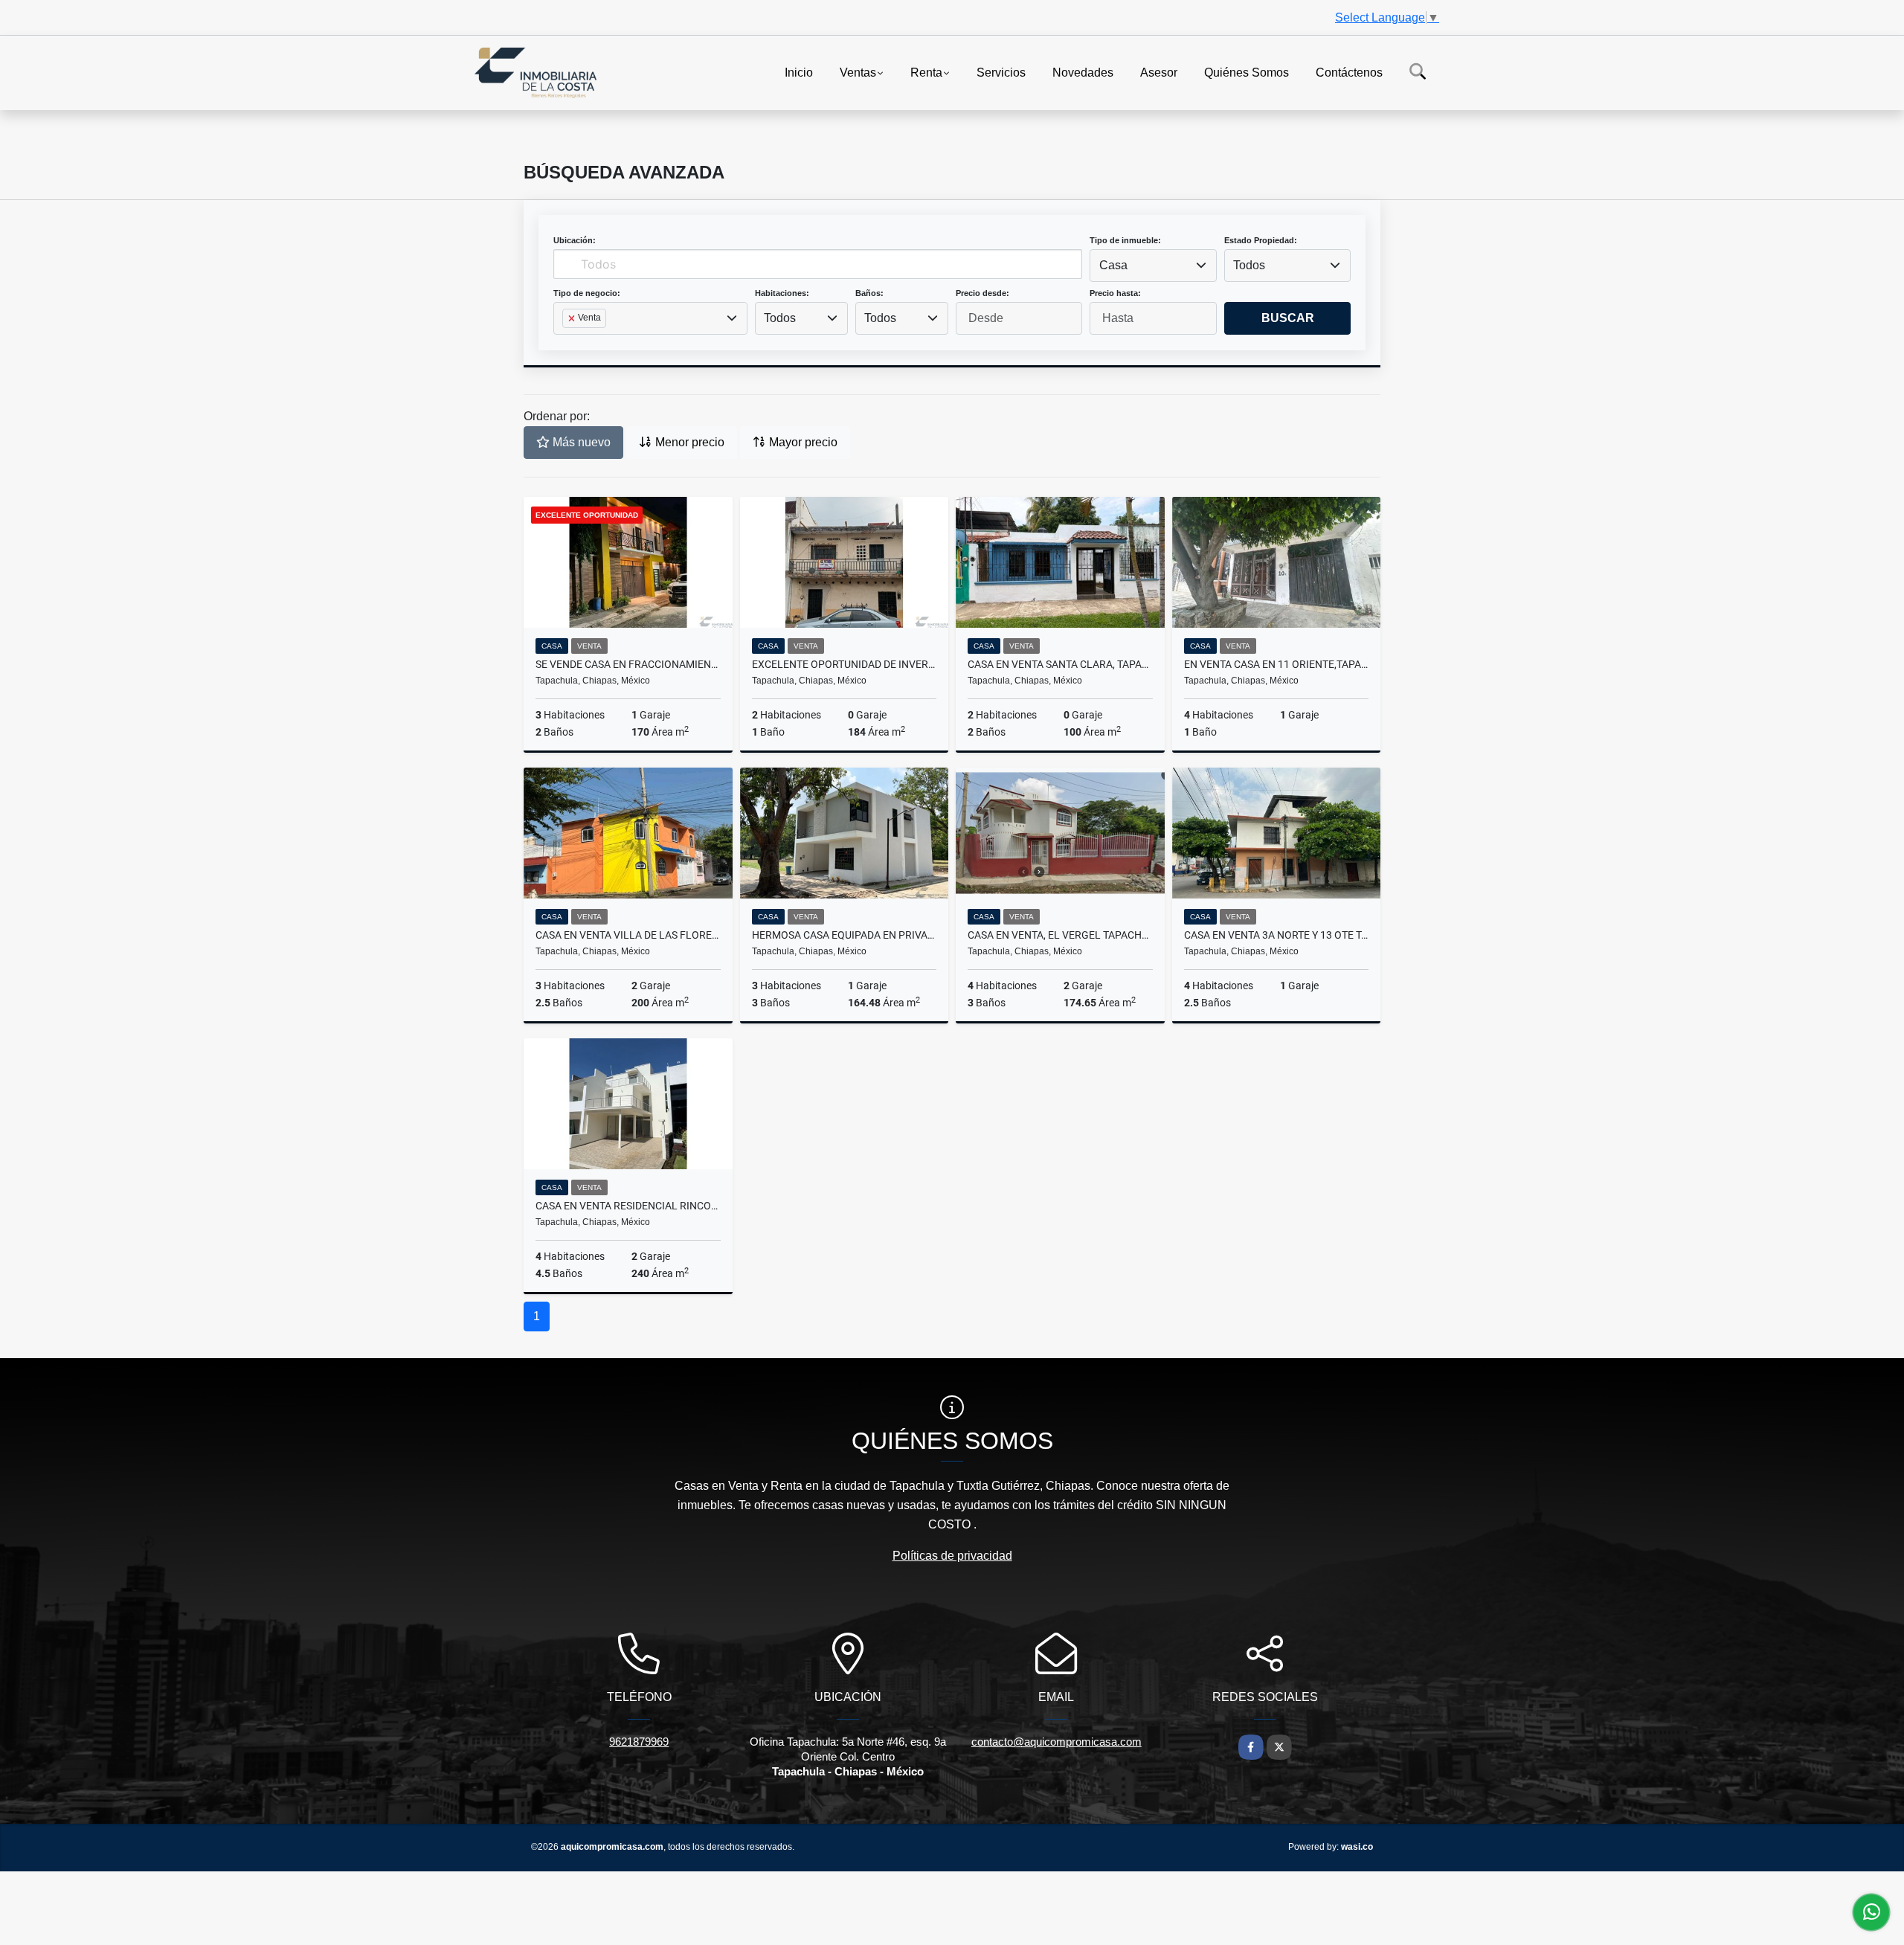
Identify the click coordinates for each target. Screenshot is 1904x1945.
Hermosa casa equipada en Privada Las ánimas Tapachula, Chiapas (845, 935)
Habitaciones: (782, 293)
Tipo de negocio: (587, 293)
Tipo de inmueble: (1125, 240)
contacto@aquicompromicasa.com (1056, 1742)
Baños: (869, 293)
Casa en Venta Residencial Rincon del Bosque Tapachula (628, 1206)
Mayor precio (802, 442)
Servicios (1001, 72)
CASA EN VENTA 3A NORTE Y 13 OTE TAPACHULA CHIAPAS (1277, 935)
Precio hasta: (1115, 293)
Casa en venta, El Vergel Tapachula (1060, 935)
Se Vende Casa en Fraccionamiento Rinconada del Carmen (628, 664)
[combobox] (1153, 266)
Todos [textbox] (1249, 265)
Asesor (1159, 72)
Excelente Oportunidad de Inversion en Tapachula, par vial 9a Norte (845, 664)
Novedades (1083, 72)
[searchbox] (567, 342)
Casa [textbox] (1113, 265)
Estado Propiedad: (1261, 240)
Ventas (858, 72)
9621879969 (639, 1742)
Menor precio (688, 442)
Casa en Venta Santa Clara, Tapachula (1060, 664)
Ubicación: (575, 240)
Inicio (799, 72)
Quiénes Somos (1247, 72)
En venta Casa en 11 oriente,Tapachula (1277, 664)
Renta (926, 72)
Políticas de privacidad (952, 1556)
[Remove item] (573, 318)
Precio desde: (982, 293)
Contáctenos (1349, 72)
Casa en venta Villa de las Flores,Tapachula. (628, 935)
